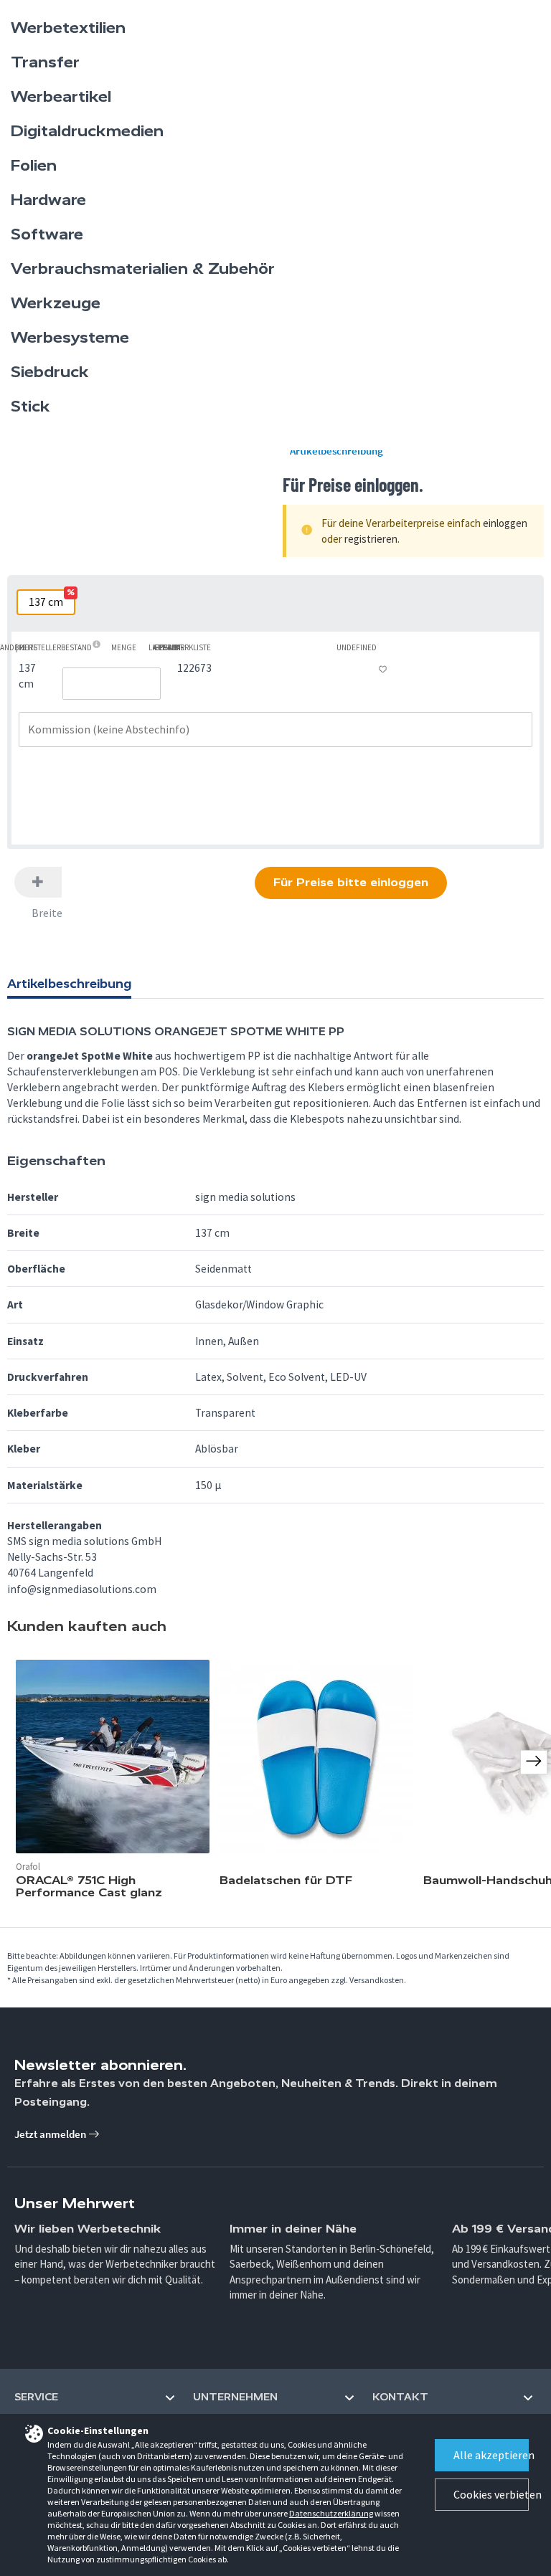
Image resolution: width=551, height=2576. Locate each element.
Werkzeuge (56, 303)
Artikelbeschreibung (336, 451)
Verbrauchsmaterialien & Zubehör (143, 269)
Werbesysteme (70, 338)
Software (47, 234)
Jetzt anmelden (51, 2134)
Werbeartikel (61, 97)
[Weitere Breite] (38, 882)
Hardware (48, 200)
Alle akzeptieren (491, 2455)
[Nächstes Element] (534, 1762)
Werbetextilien (68, 28)
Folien (34, 166)
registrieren (371, 539)
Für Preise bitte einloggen (351, 882)
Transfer (45, 62)
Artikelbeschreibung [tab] (69, 984)
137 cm (51, 600)
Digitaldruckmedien (87, 131)
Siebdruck (50, 372)
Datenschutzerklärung (331, 2513)
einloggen (505, 523)
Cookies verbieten (491, 2494)
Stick (30, 407)
